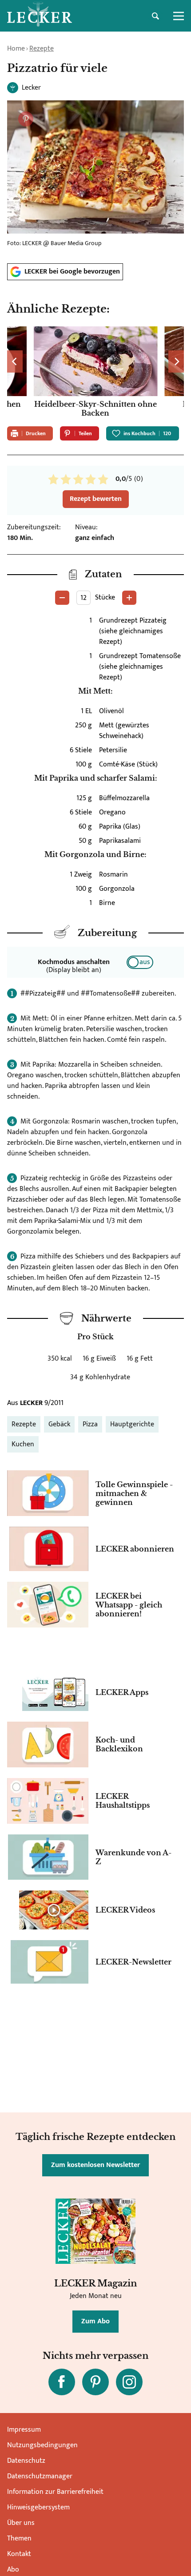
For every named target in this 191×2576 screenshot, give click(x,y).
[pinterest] (95, 2382)
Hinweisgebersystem (38, 2507)
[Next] (176, 361)
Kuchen (23, 1444)
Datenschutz (26, 2461)
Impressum (24, 2430)
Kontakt (19, 2554)
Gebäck (59, 1424)
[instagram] (129, 2382)
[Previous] (15, 361)
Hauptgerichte (132, 1424)
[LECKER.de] (40, 16)
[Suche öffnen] (155, 16)
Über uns (21, 2523)
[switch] (140, 962)
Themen (19, 2538)
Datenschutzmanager (40, 2476)
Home (16, 49)
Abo (13, 2570)
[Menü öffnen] (179, 16)
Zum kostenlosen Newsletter (95, 2165)
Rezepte (42, 49)
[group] (95, 373)
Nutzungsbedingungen (42, 2445)
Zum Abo (95, 2321)
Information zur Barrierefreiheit (55, 2492)
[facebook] (62, 2382)
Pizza (90, 1424)
